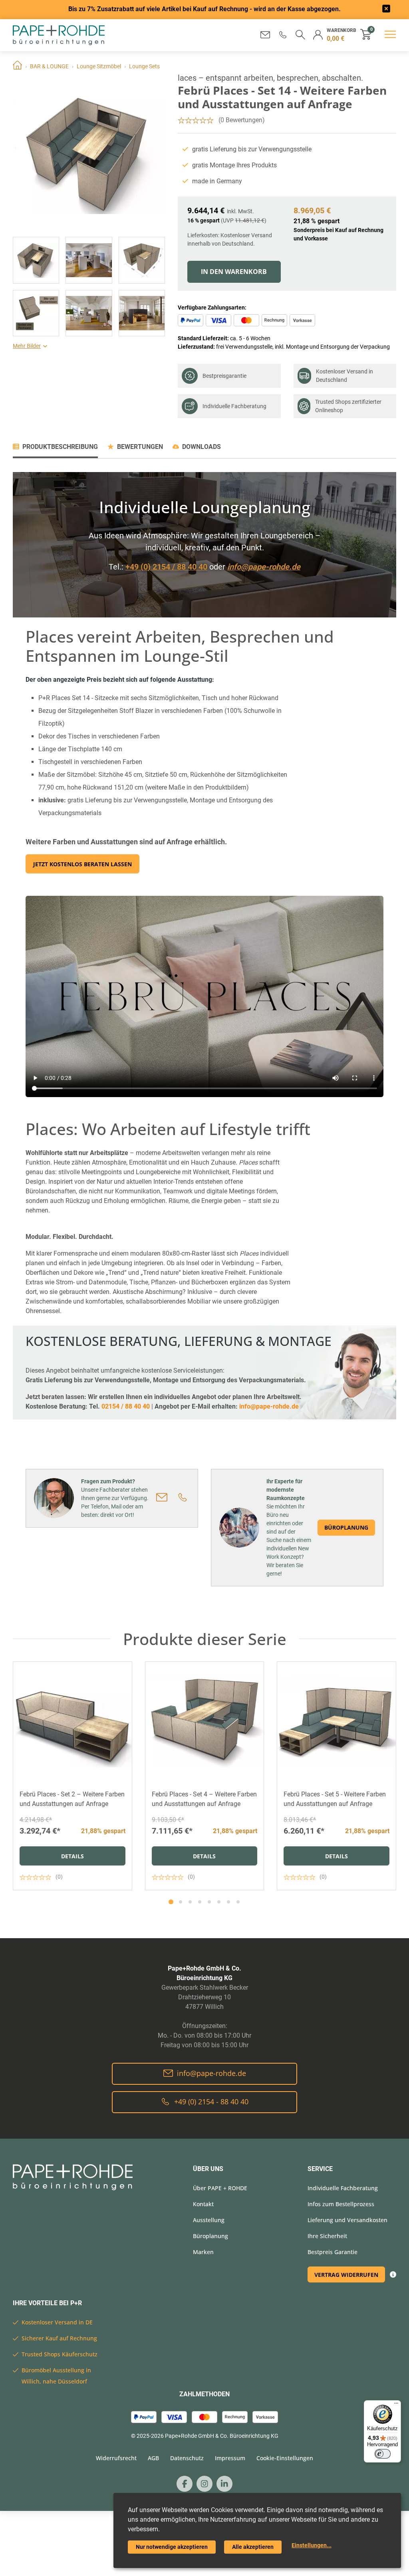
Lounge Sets (144, 66)
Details (72, 1856)
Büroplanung (346, 1527)
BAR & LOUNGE (49, 66)
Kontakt (203, 2204)
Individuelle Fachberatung (234, 406)
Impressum (230, 2458)
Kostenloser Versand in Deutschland (344, 376)
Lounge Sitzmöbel (99, 66)
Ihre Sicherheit (327, 2236)
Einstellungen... (312, 2545)
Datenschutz (187, 2458)
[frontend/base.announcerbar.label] (386, 10)
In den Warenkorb (234, 272)
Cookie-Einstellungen (285, 2458)
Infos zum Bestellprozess (341, 2204)
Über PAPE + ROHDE (220, 2188)
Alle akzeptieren (253, 2547)
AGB (153, 2458)
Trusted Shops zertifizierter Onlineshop (348, 406)
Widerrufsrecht (116, 2458)
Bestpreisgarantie (224, 376)
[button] (283, 35)
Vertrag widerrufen (346, 2275)
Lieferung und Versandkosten (347, 2220)
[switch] (383, 2454)
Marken (203, 2252)
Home (17, 66)
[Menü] (396, 2405)
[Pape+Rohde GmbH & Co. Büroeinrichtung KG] (59, 35)
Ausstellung (209, 2220)
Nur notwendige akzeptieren (172, 2547)
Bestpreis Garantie (333, 2252)
